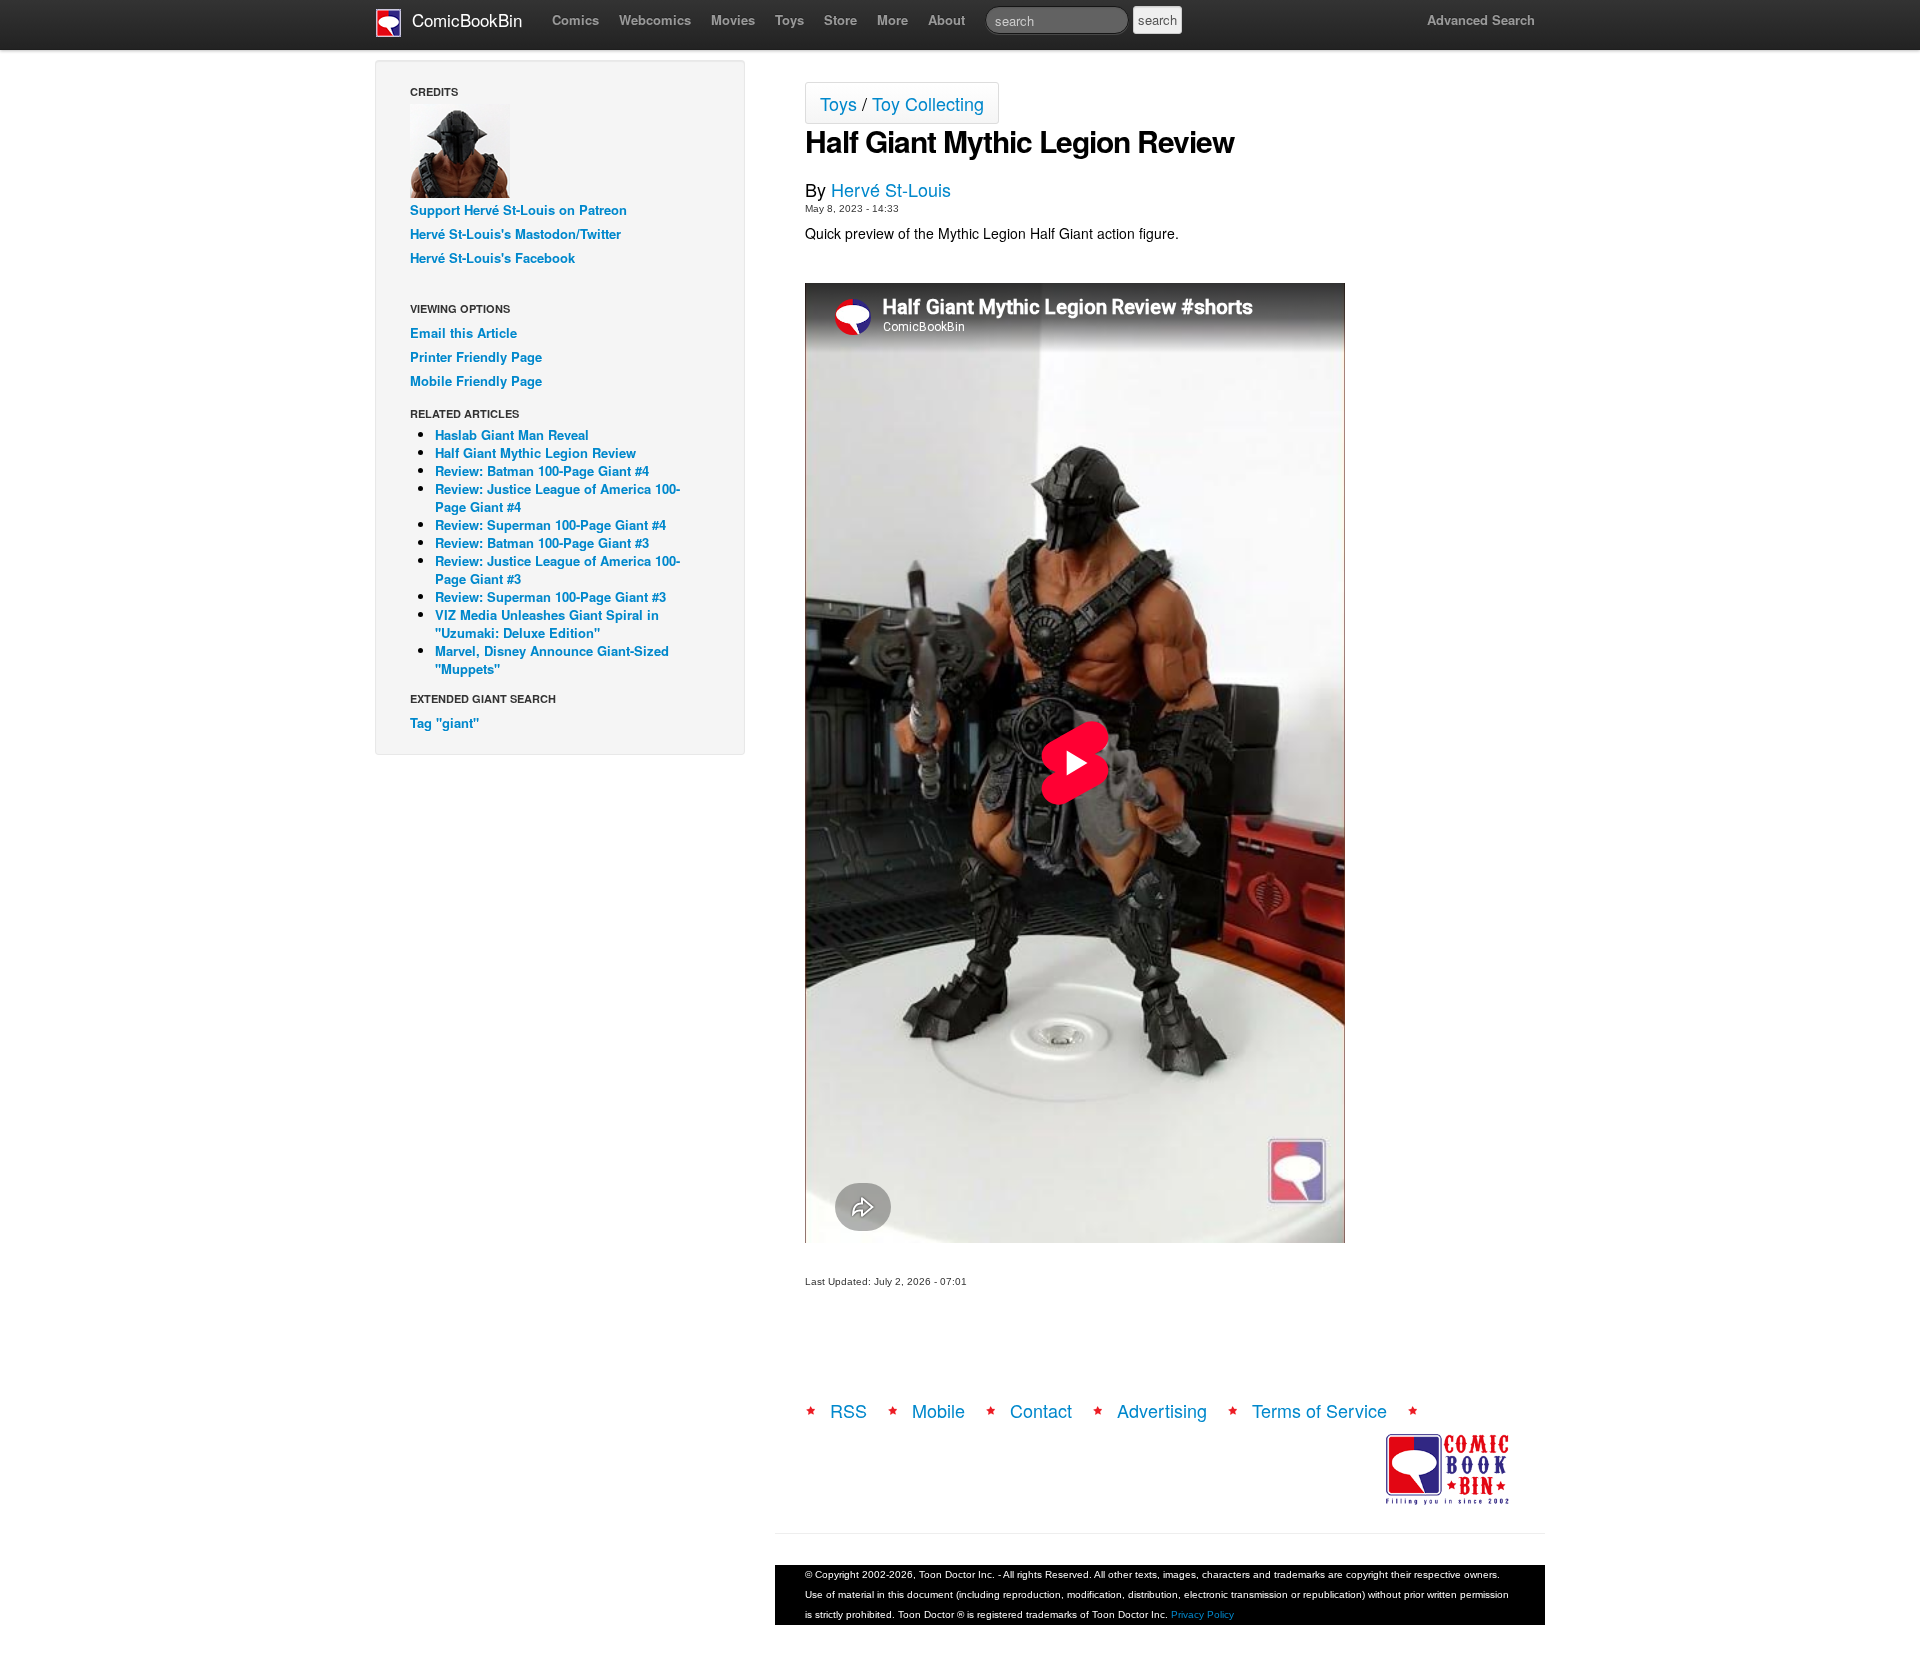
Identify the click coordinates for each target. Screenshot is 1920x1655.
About (946, 19)
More (892, 19)
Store (840, 19)
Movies (733, 19)
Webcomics (655, 19)
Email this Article (463, 332)
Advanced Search (1481, 19)
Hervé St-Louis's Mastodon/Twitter (515, 233)
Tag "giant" (444, 722)
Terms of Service (1319, 1410)
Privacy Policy (1202, 1614)
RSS (848, 1410)
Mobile (938, 1410)
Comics (575, 19)
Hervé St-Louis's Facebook (492, 257)
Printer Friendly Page (476, 356)
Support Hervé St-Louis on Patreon (518, 209)
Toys (789, 19)
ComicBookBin (462, 19)
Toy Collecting (928, 103)
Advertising (1162, 1410)
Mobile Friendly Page (476, 380)
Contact (1041, 1410)
